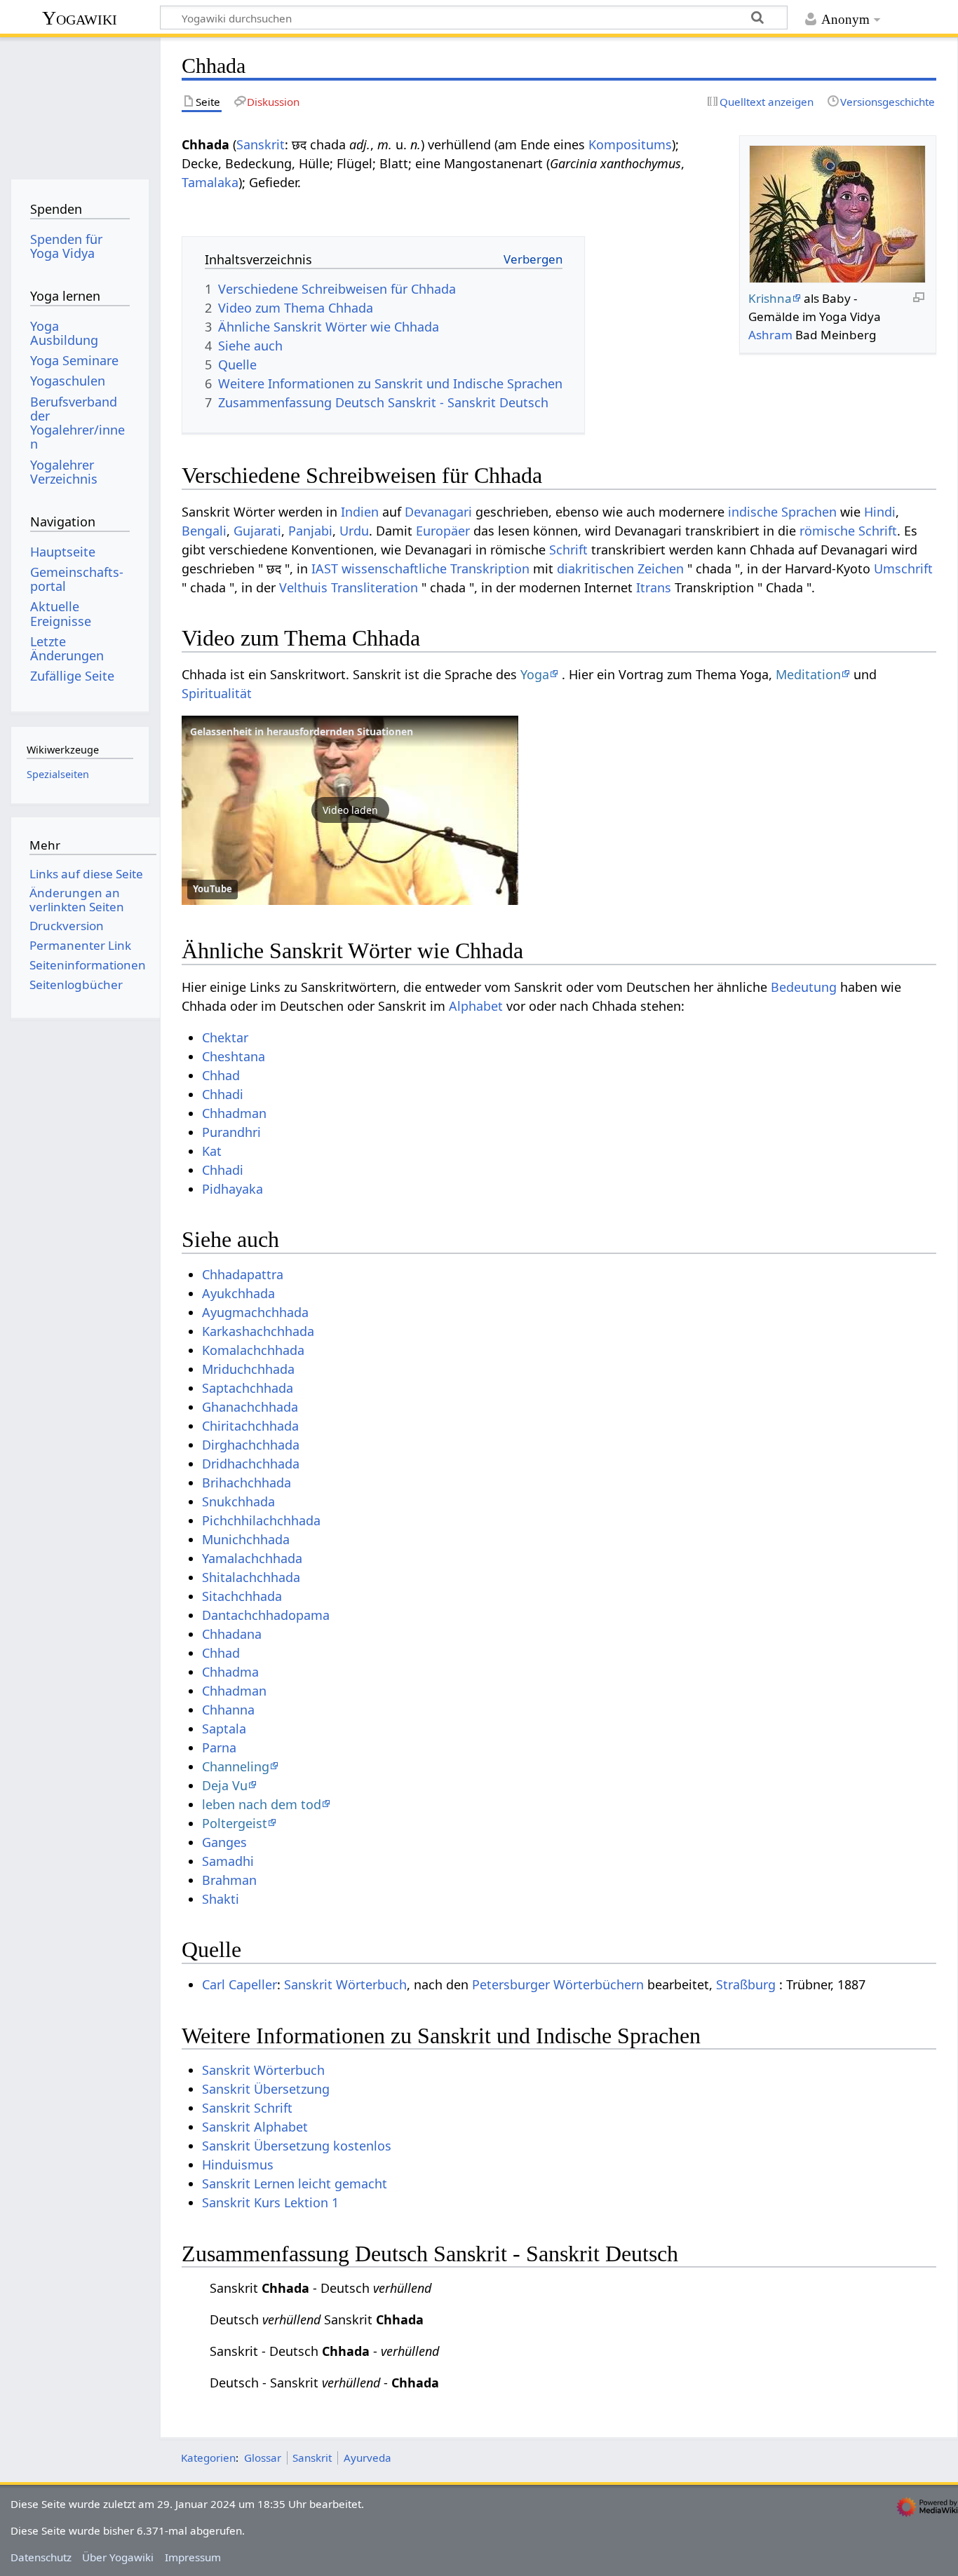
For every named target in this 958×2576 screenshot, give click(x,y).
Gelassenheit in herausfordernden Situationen (302, 731)
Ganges (224, 1842)
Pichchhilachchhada (261, 1520)
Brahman (229, 1880)
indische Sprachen (782, 512)
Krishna (770, 298)
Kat (212, 1151)
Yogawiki (80, 18)
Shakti (221, 1899)
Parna (219, 1747)
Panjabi (310, 531)
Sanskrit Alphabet (255, 2127)
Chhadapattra (243, 1274)
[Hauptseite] (80, 103)
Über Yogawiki (118, 2557)
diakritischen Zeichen (620, 568)
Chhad (221, 1075)
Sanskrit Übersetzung (266, 2089)
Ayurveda (367, 2458)
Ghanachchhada (250, 1407)
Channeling (236, 1766)
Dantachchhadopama (266, 1615)
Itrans (654, 587)
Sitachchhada (242, 1596)
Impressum (193, 2557)
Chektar (225, 1037)
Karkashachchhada (258, 1331)
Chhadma (230, 1672)
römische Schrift (848, 531)
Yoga (535, 674)
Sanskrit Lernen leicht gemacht (295, 2183)
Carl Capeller (239, 1984)
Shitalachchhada (251, 1577)
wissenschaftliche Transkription (436, 568)
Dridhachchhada (251, 1464)
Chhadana (232, 1634)
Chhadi (223, 1094)
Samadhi (228, 1861)
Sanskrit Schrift (247, 2108)
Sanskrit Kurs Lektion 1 (270, 2202)
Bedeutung (804, 987)
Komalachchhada (253, 1350)
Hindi (880, 512)
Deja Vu (225, 1785)
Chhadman (234, 1113)
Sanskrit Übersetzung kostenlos (297, 2146)
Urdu (354, 531)
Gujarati (257, 531)
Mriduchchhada (248, 1369)
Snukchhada (238, 1501)
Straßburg (746, 1984)
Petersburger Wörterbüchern (558, 1984)
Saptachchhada (248, 1388)
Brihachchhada (247, 1483)
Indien (360, 512)
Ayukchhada (238, 1293)
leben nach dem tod (262, 1804)
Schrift (568, 550)
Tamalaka (210, 182)
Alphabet (476, 1006)
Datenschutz (41, 2557)
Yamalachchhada (252, 1558)
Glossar (263, 2458)
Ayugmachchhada (255, 1312)
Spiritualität (217, 693)
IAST (325, 568)
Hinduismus (238, 2165)
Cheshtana (234, 1056)
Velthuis (303, 587)
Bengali (204, 531)
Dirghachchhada (251, 1445)
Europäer (443, 531)
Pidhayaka (232, 1189)
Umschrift (903, 568)
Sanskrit (261, 144)
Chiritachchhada (250, 1426)
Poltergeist (235, 1823)
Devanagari (438, 512)
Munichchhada (246, 1539)
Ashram (770, 335)
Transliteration (375, 587)
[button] (350, 810)
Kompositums (630, 144)
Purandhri (231, 1132)
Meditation (808, 674)
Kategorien (208, 2458)
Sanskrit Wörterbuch (345, 1984)
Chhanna (228, 1710)
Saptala (224, 1729)
